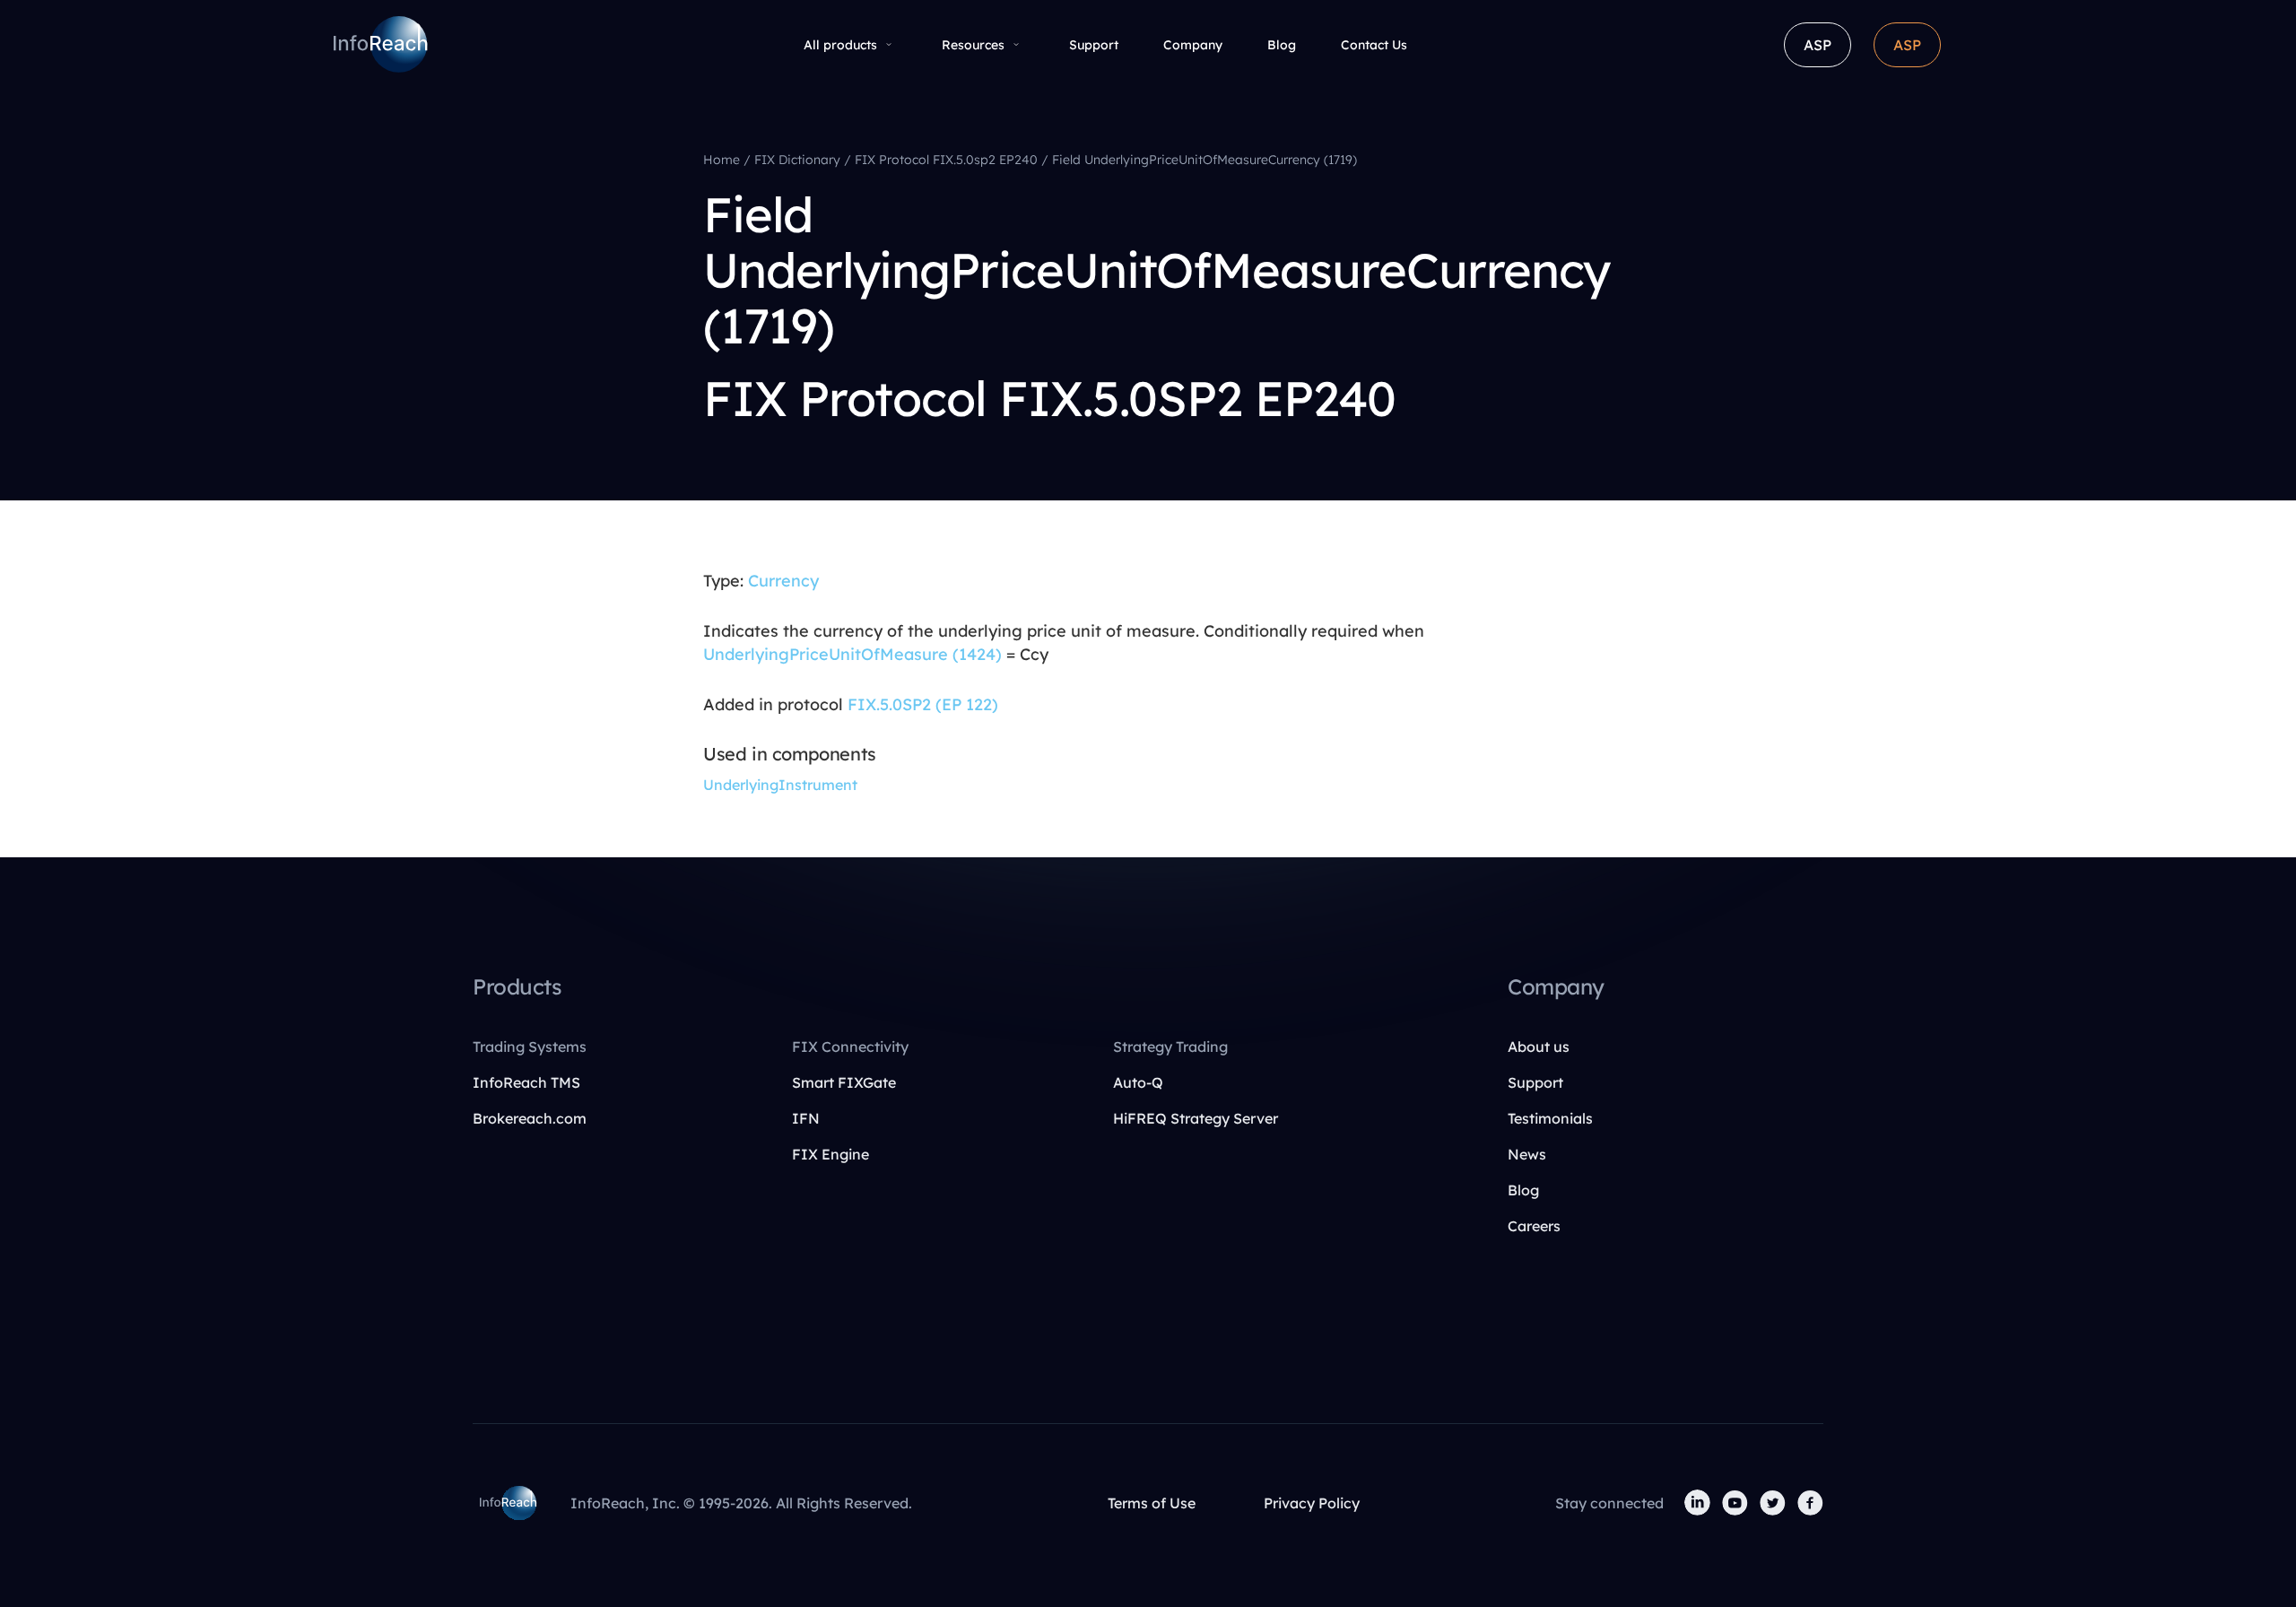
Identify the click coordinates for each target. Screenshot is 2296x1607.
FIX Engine (831, 1154)
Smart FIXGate (844, 1082)
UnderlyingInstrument (780, 785)
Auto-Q (1138, 1082)
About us (1539, 1047)
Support (1094, 45)
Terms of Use (1152, 1503)
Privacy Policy (1312, 1503)
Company (1193, 45)
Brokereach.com (530, 1118)
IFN (806, 1118)
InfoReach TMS (526, 1082)
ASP (1818, 45)
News (1527, 1154)
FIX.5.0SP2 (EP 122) (923, 704)
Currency (783, 581)
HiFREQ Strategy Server (1196, 1118)
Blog (1282, 45)
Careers (1534, 1226)
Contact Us (1374, 45)
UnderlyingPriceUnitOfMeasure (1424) (852, 654)
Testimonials (1550, 1118)
